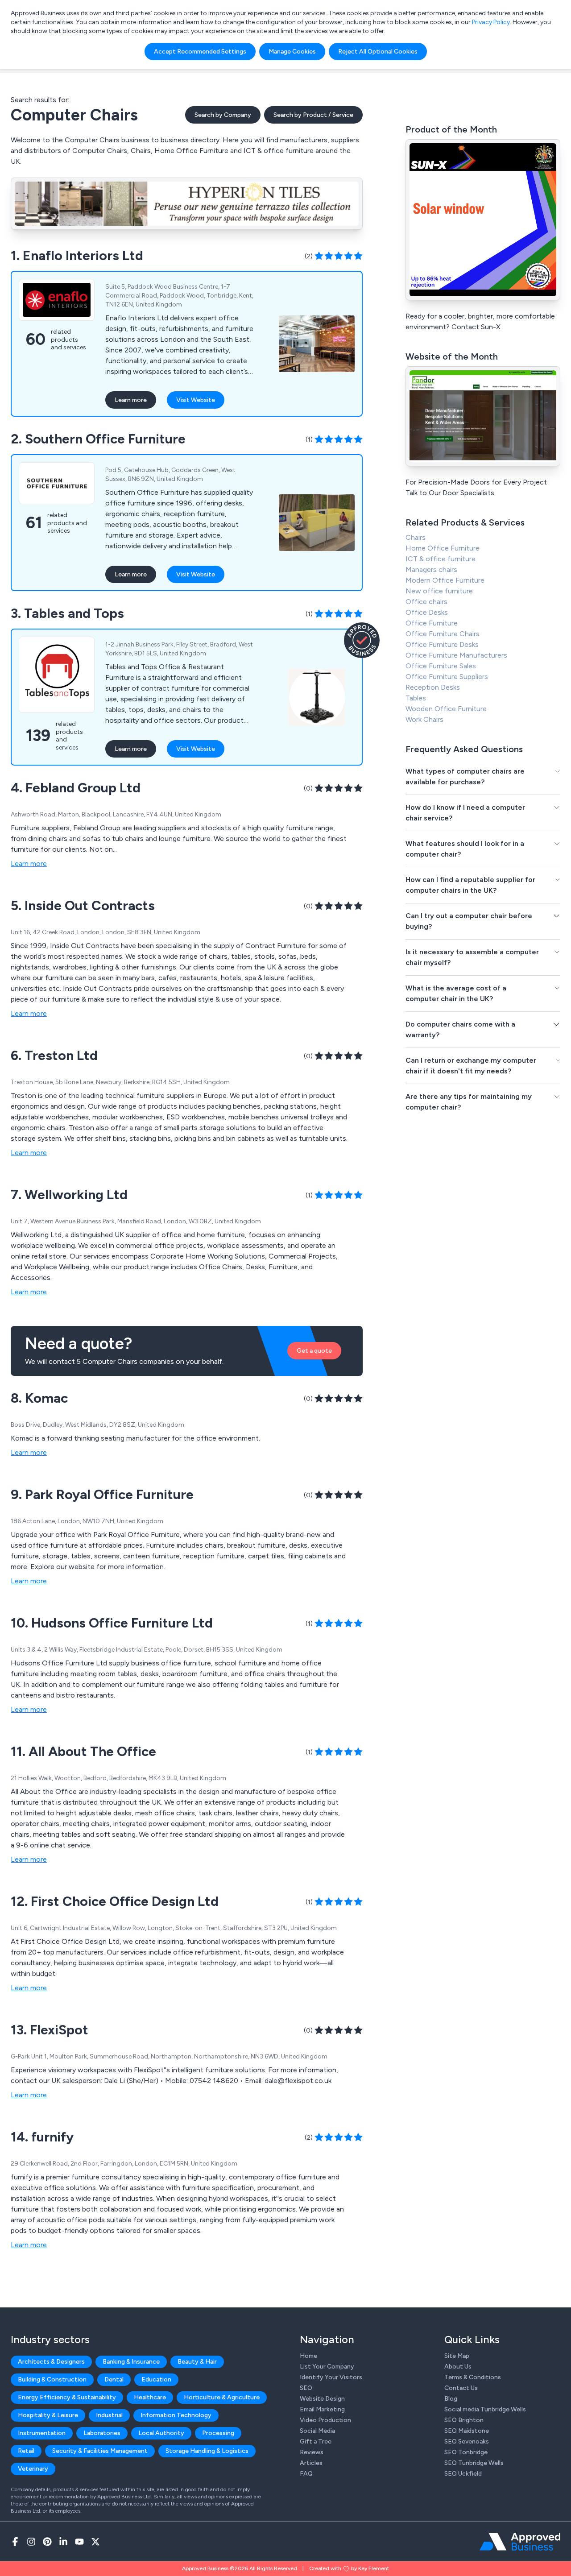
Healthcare (150, 2397)
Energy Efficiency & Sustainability (67, 2397)
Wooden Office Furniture (446, 709)
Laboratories (102, 2433)
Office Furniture (432, 623)
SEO (306, 2388)
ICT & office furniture (441, 559)
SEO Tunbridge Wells (474, 2463)
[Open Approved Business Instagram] (31, 2542)
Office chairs (426, 602)
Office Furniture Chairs (443, 634)
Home (308, 2356)
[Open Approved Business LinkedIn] (63, 2542)
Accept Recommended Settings (200, 52)
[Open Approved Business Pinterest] (47, 2542)
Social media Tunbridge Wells (485, 2409)
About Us (458, 2367)
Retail (26, 2451)
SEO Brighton (464, 2420)
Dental (114, 2379)
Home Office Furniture (443, 548)
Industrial (109, 2415)
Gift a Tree (316, 2441)
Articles (311, 2463)
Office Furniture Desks (442, 644)
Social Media (317, 2431)
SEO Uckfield (463, 2474)
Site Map (457, 2356)
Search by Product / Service (313, 115)
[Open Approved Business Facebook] (15, 2542)
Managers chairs (431, 569)
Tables (416, 698)
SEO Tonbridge (466, 2452)
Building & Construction (52, 2379)
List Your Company (327, 2367)
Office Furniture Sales (441, 666)
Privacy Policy (491, 22)
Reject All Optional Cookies (378, 52)
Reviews (312, 2452)
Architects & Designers (51, 2362)
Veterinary (33, 2469)
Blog (451, 2399)
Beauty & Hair (197, 2362)
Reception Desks (433, 687)
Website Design (322, 2399)
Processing (218, 2433)
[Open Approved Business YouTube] (79, 2542)
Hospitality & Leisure (48, 2415)
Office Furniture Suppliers (447, 677)
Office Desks (427, 612)
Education (156, 2379)
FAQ (306, 2474)
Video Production (325, 2420)
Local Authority (161, 2433)
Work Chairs (424, 719)
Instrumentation (42, 2433)
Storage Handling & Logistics (207, 2451)
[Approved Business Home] (520, 2542)
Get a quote (314, 1351)
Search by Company (223, 115)
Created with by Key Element (349, 2568)
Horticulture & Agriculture (222, 2397)
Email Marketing (322, 2409)
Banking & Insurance (131, 2362)
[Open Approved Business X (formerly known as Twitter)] (95, 2542)
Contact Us (461, 2388)
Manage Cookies (292, 52)
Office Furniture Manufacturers (456, 655)
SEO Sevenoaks (467, 2441)
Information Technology (176, 2415)
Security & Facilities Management (100, 2451)
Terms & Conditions (473, 2377)
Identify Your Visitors (331, 2377)
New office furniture (439, 591)
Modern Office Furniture (445, 580)
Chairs (416, 537)
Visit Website (196, 400)
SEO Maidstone (467, 2431)
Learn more (131, 400)
